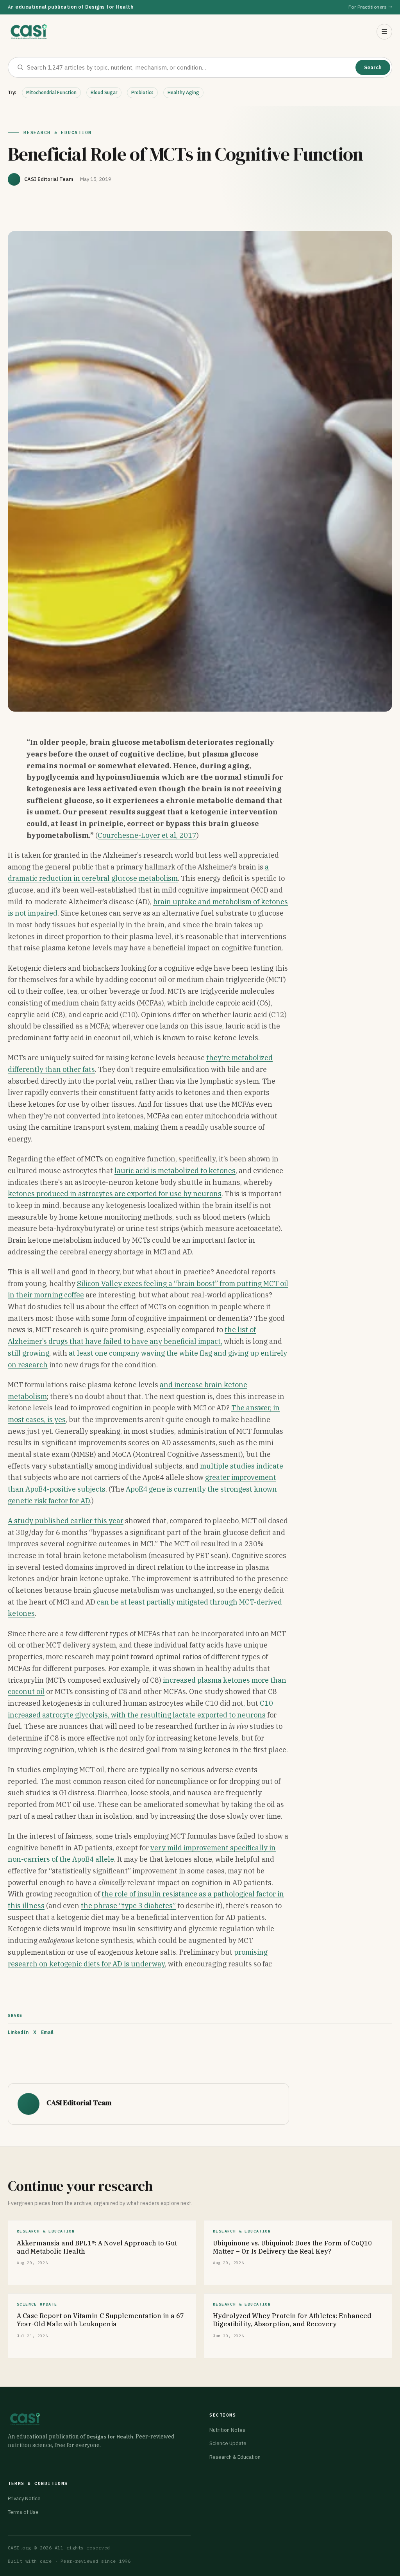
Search (373, 67)
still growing (29, 1353)
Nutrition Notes (227, 2430)
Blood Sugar (104, 92)
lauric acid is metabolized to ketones (175, 1171)
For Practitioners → (370, 7)
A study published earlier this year (66, 1521)
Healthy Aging (183, 92)
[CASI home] (29, 32)
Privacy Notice (24, 2498)
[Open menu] (384, 32)
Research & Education (235, 2457)
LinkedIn (18, 2032)
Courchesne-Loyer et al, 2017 (147, 835)
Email (47, 2032)
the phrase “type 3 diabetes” (128, 1906)
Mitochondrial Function (51, 92)
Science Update (228, 2443)
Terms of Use (23, 2512)
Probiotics (142, 92)
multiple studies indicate (242, 1466)
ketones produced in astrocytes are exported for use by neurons (115, 1194)
